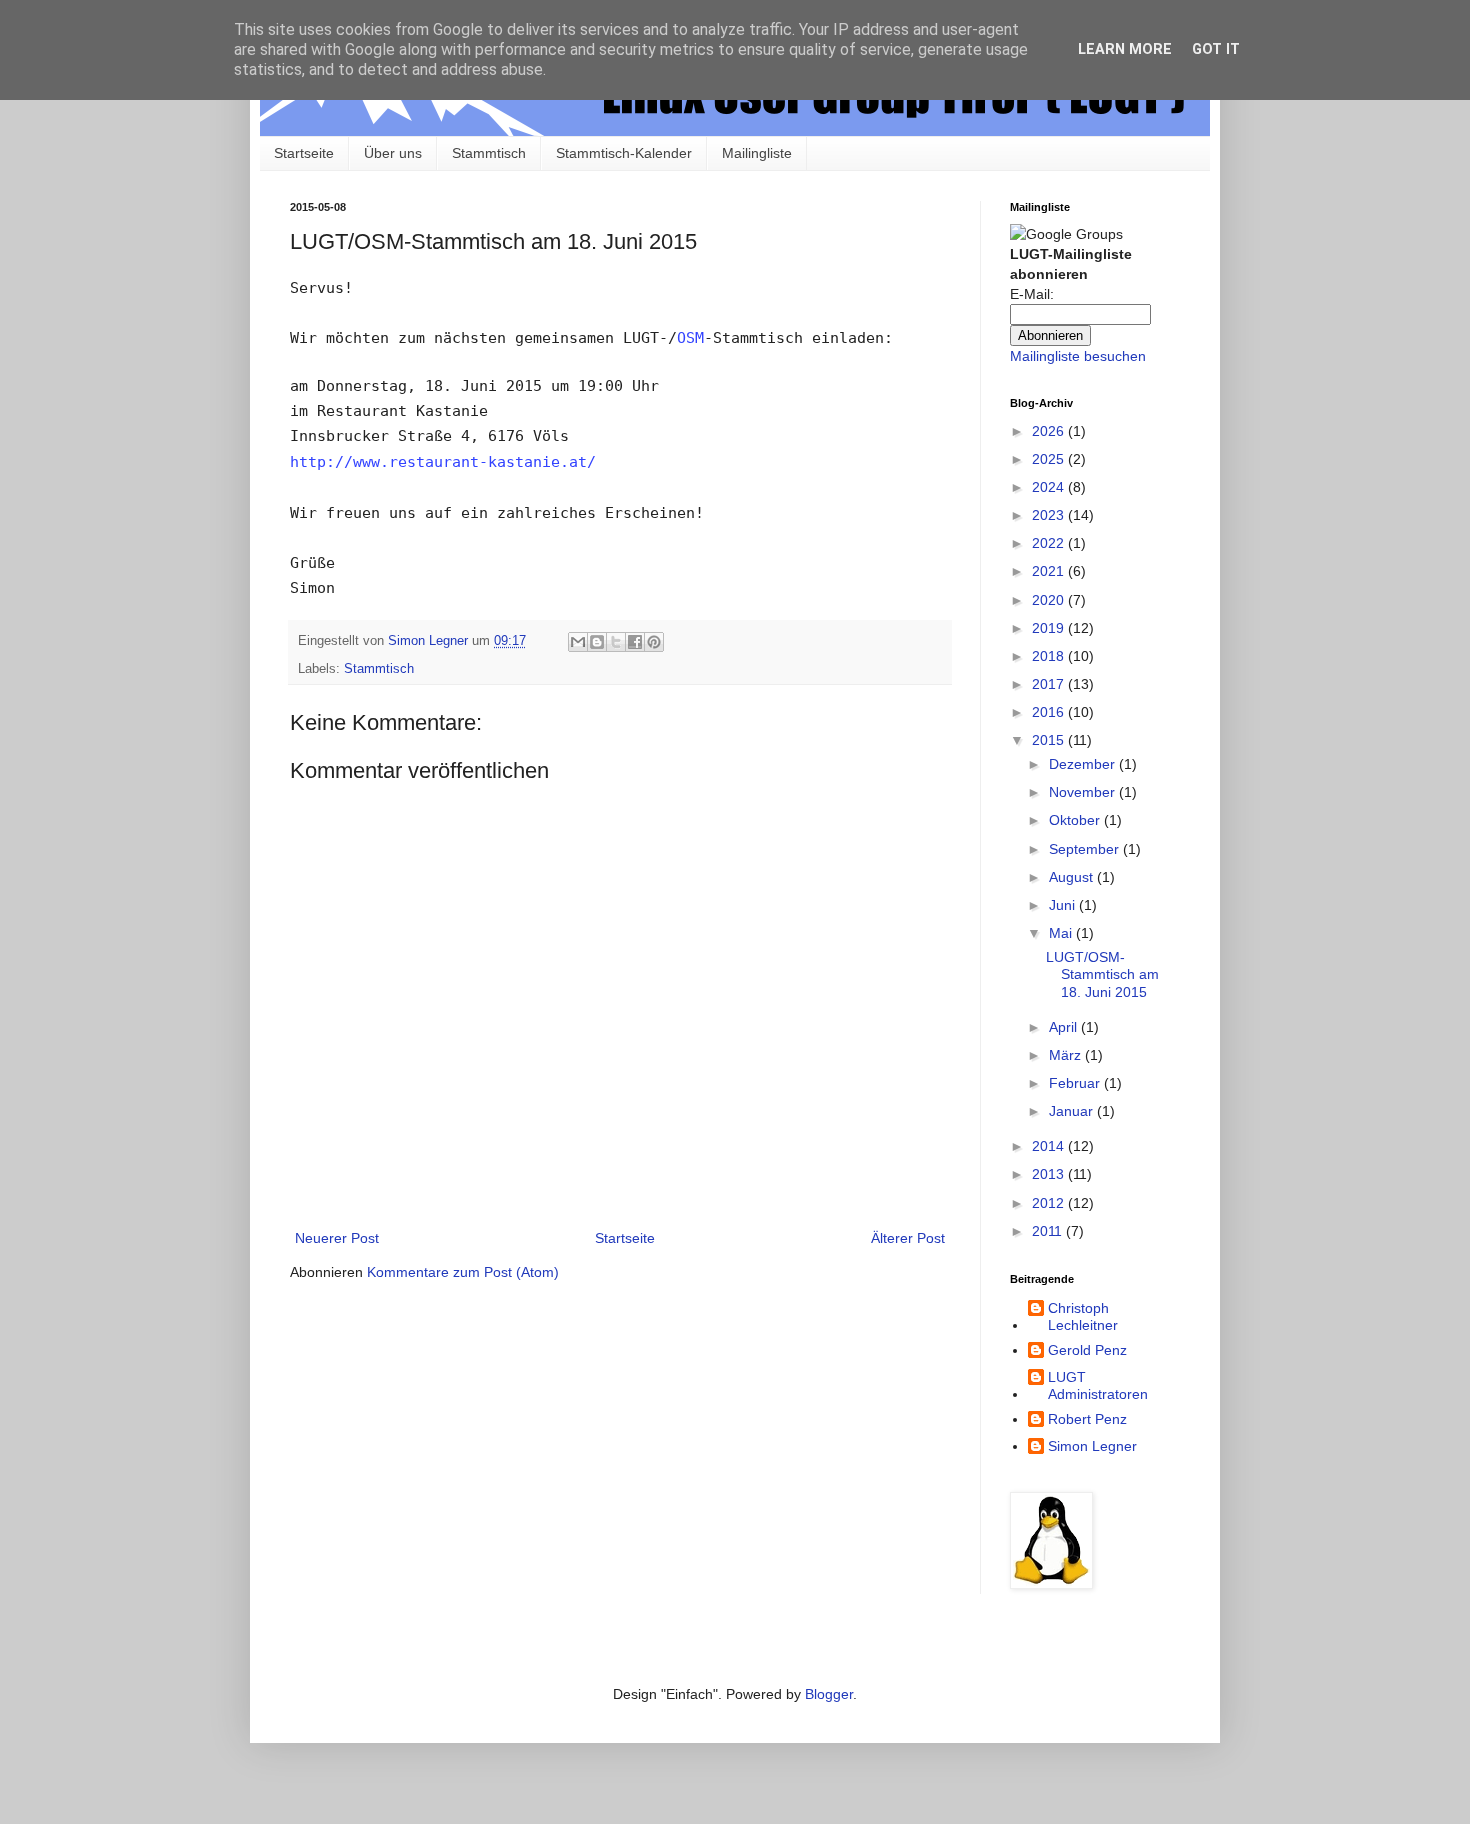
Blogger (829, 1694)
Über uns (393, 153)
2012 (1050, 1203)
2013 (1050, 1174)
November (1084, 792)
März (1067, 1055)
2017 (1050, 684)
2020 (1050, 600)
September (1086, 849)
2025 (1050, 459)
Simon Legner (1092, 1446)
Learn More (1125, 49)
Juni (1064, 905)
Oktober (1076, 820)
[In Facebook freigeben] (635, 642)
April (1065, 1027)
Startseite (304, 153)
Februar (1076, 1083)
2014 (1050, 1146)
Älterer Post (908, 1238)
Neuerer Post (337, 1238)
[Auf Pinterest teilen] (654, 642)
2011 (1049, 1231)
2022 (1050, 543)
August (1073, 877)
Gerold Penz (1087, 1350)
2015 (1050, 740)
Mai (1062, 933)
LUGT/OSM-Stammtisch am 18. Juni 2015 (1102, 974)
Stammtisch (489, 153)
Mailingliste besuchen (1078, 356)
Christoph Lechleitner (1083, 1316)
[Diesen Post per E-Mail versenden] (578, 642)
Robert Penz (1087, 1419)
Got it (1216, 49)
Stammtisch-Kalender (624, 153)
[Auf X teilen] (616, 642)
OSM (690, 338)
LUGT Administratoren (1098, 1385)
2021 (1050, 571)
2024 (1050, 487)
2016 (1050, 712)
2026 (1050, 431)
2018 (1050, 656)
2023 (1050, 515)
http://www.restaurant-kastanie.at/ (443, 462)
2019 (1050, 628)
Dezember (1084, 764)
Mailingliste (757, 153)
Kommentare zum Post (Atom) (463, 1272)
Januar (1073, 1111)
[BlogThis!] (597, 642)
